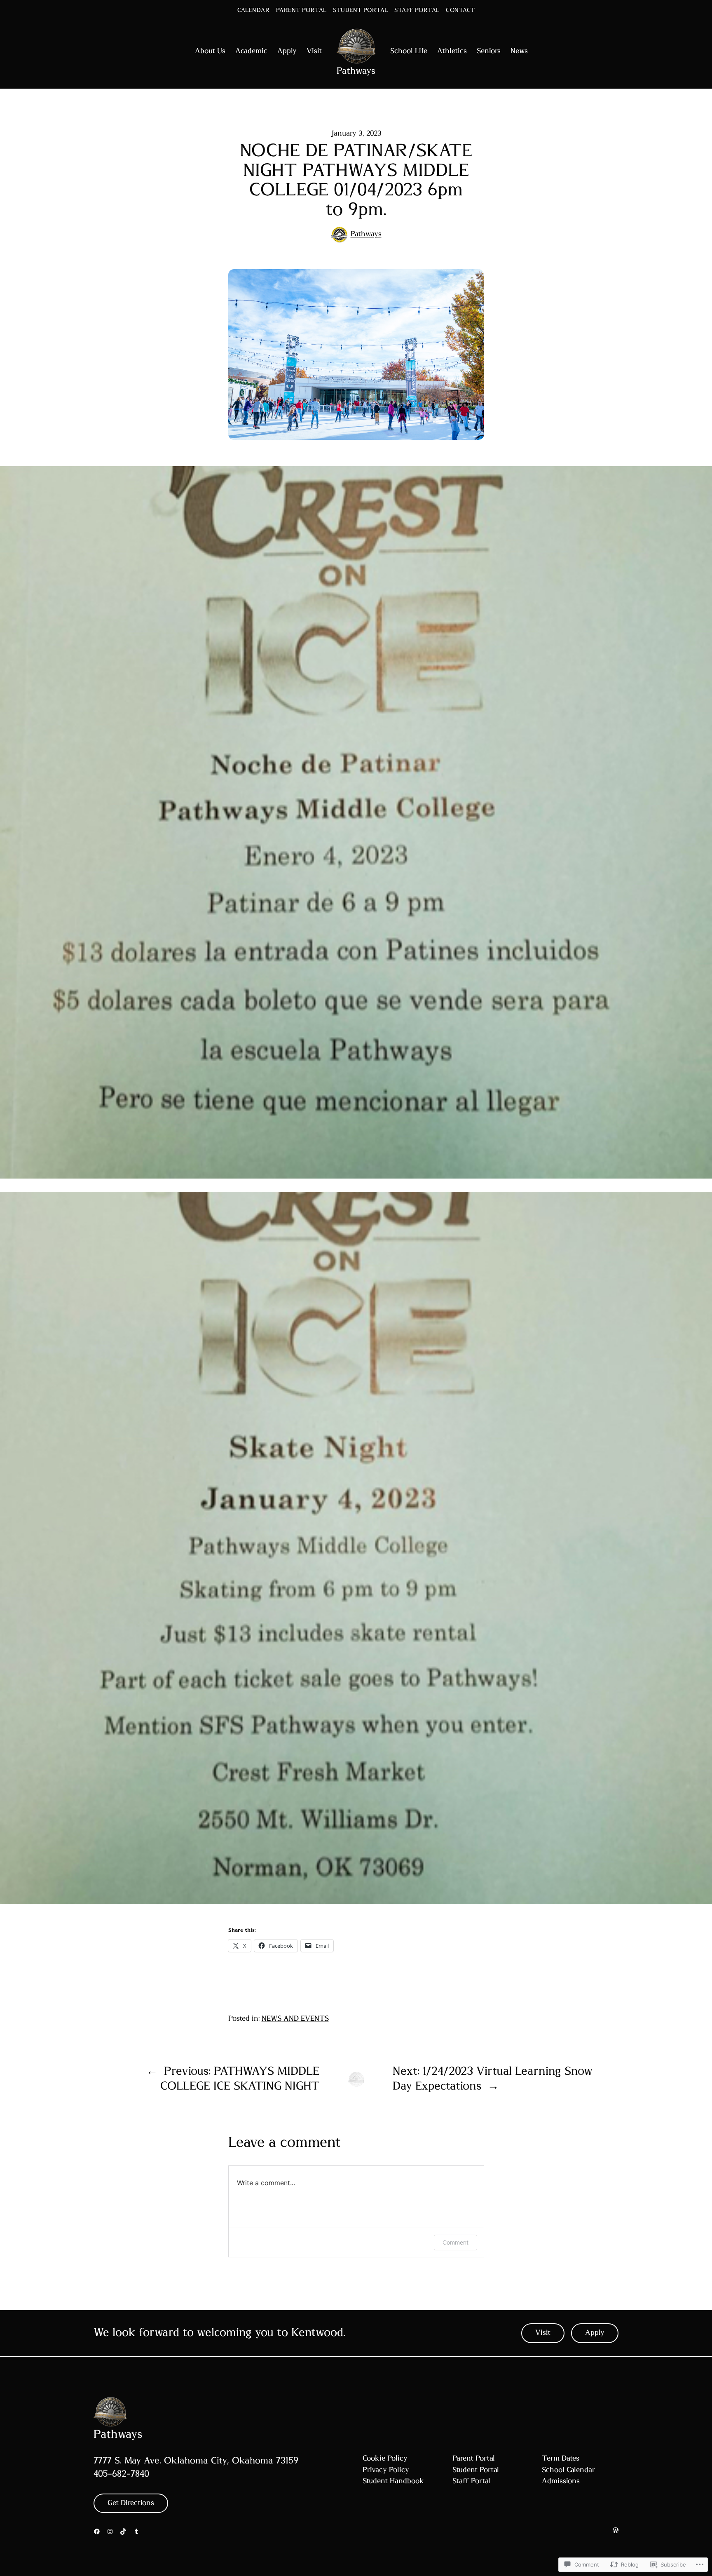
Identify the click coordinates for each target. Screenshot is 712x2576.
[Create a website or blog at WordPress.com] (616, 2531)
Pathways (356, 71)
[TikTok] (123, 2531)
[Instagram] (110, 2531)
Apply (595, 2333)
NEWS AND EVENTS (295, 2019)
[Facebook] (97, 2531)
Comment (456, 2242)
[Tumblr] (136, 2531)
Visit (543, 2333)
